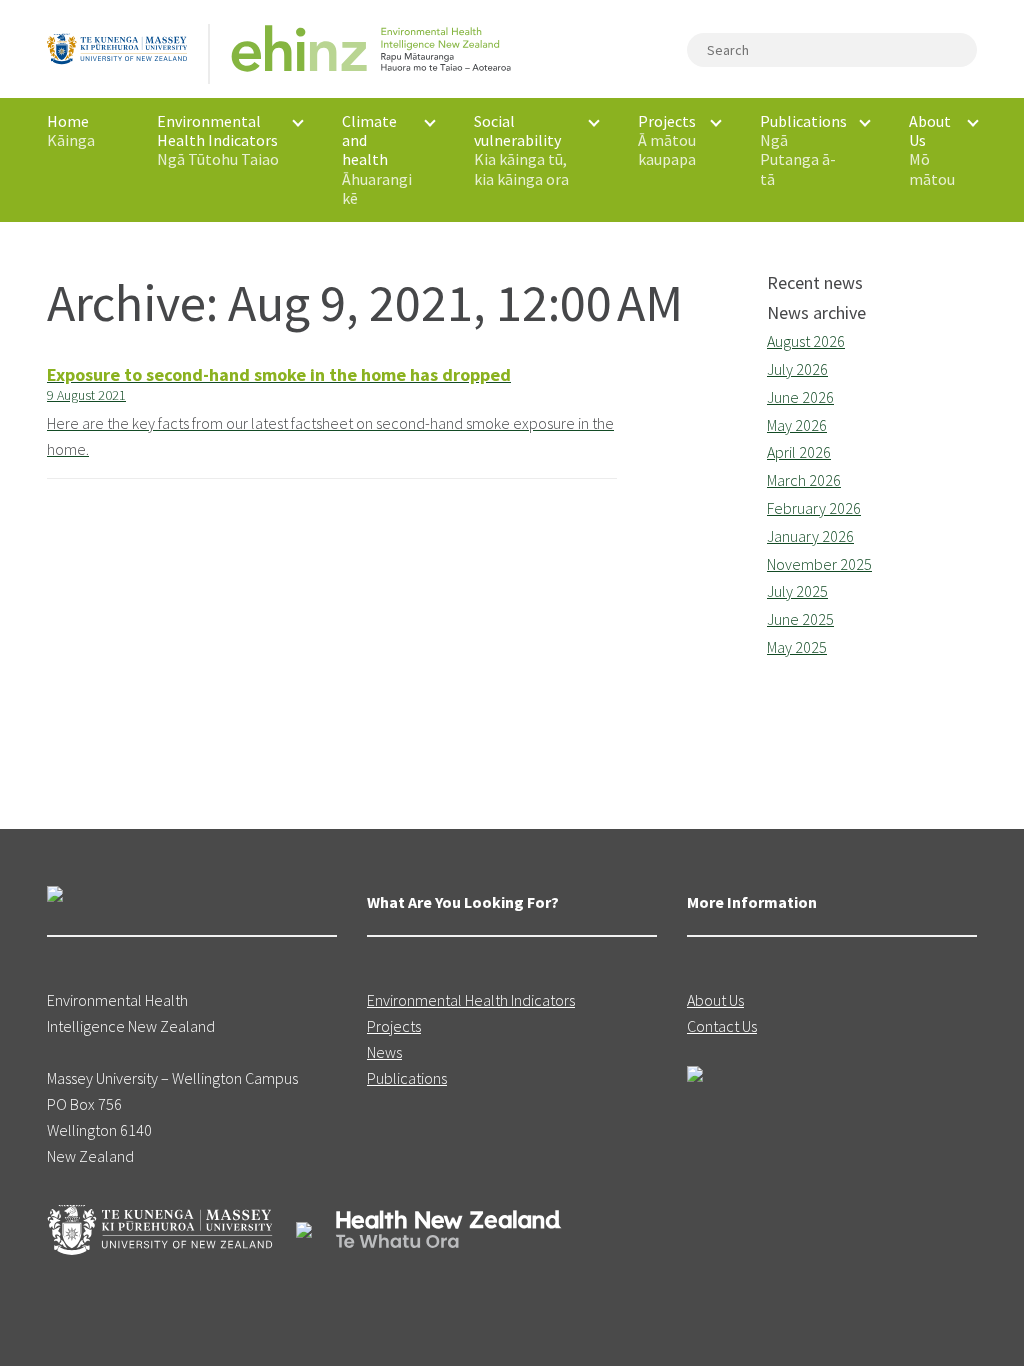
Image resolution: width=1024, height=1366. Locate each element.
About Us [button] (932, 150)
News (384, 1052)
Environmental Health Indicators (471, 1000)
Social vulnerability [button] (521, 150)
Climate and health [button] (377, 159)
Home (71, 130)
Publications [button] (803, 150)
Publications (407, 1078)
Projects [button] (667, 140)
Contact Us (722, 1026)
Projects (394, 1026)
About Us (715, 1000)
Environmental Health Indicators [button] (218, 140)
